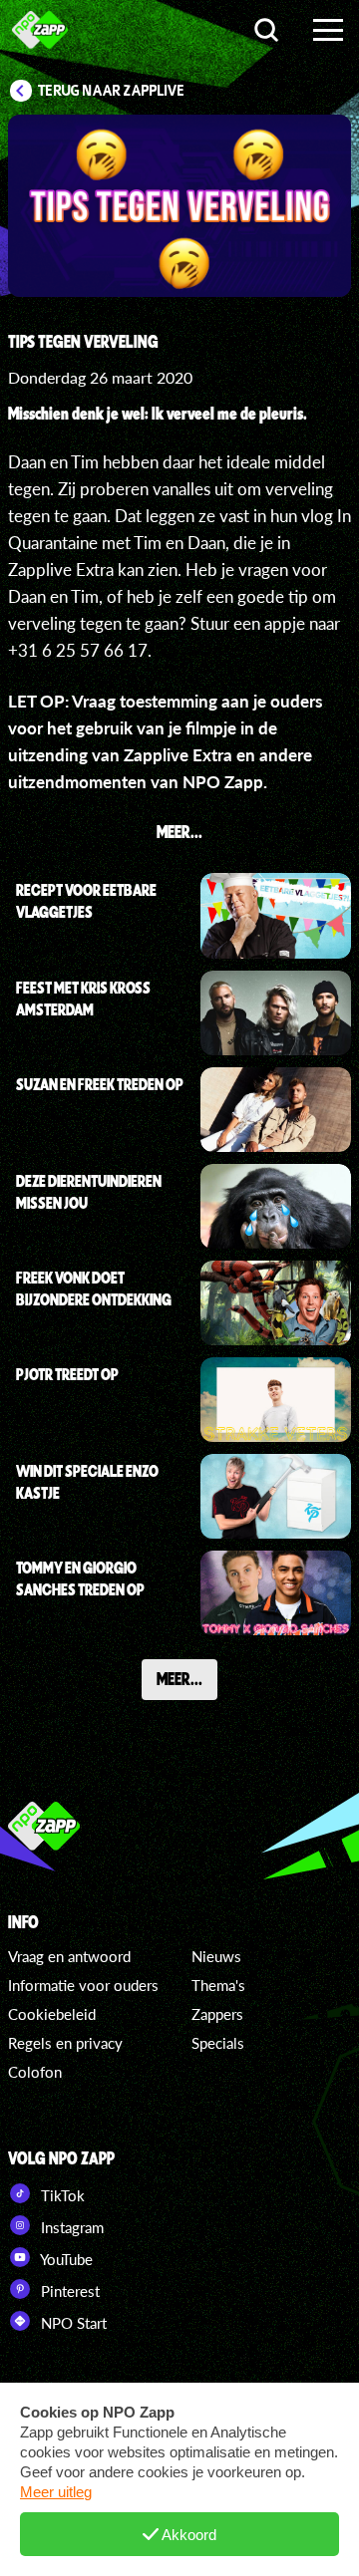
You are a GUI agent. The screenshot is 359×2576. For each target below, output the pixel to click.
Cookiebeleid (52, 2014)
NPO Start (72, 2323)
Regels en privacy (65, 2043)
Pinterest (68, 2291)
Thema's (218, 1985)
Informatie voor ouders (83, 1985)
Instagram (70, 2227)
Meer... (179, 1678)
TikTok (61, 2195)
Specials (218, 2043)
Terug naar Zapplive (112, 91)
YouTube (65, 2259)
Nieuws (216, 1956)
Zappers (217, 2014)
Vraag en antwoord (69, 1956)
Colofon (35, 2072)
